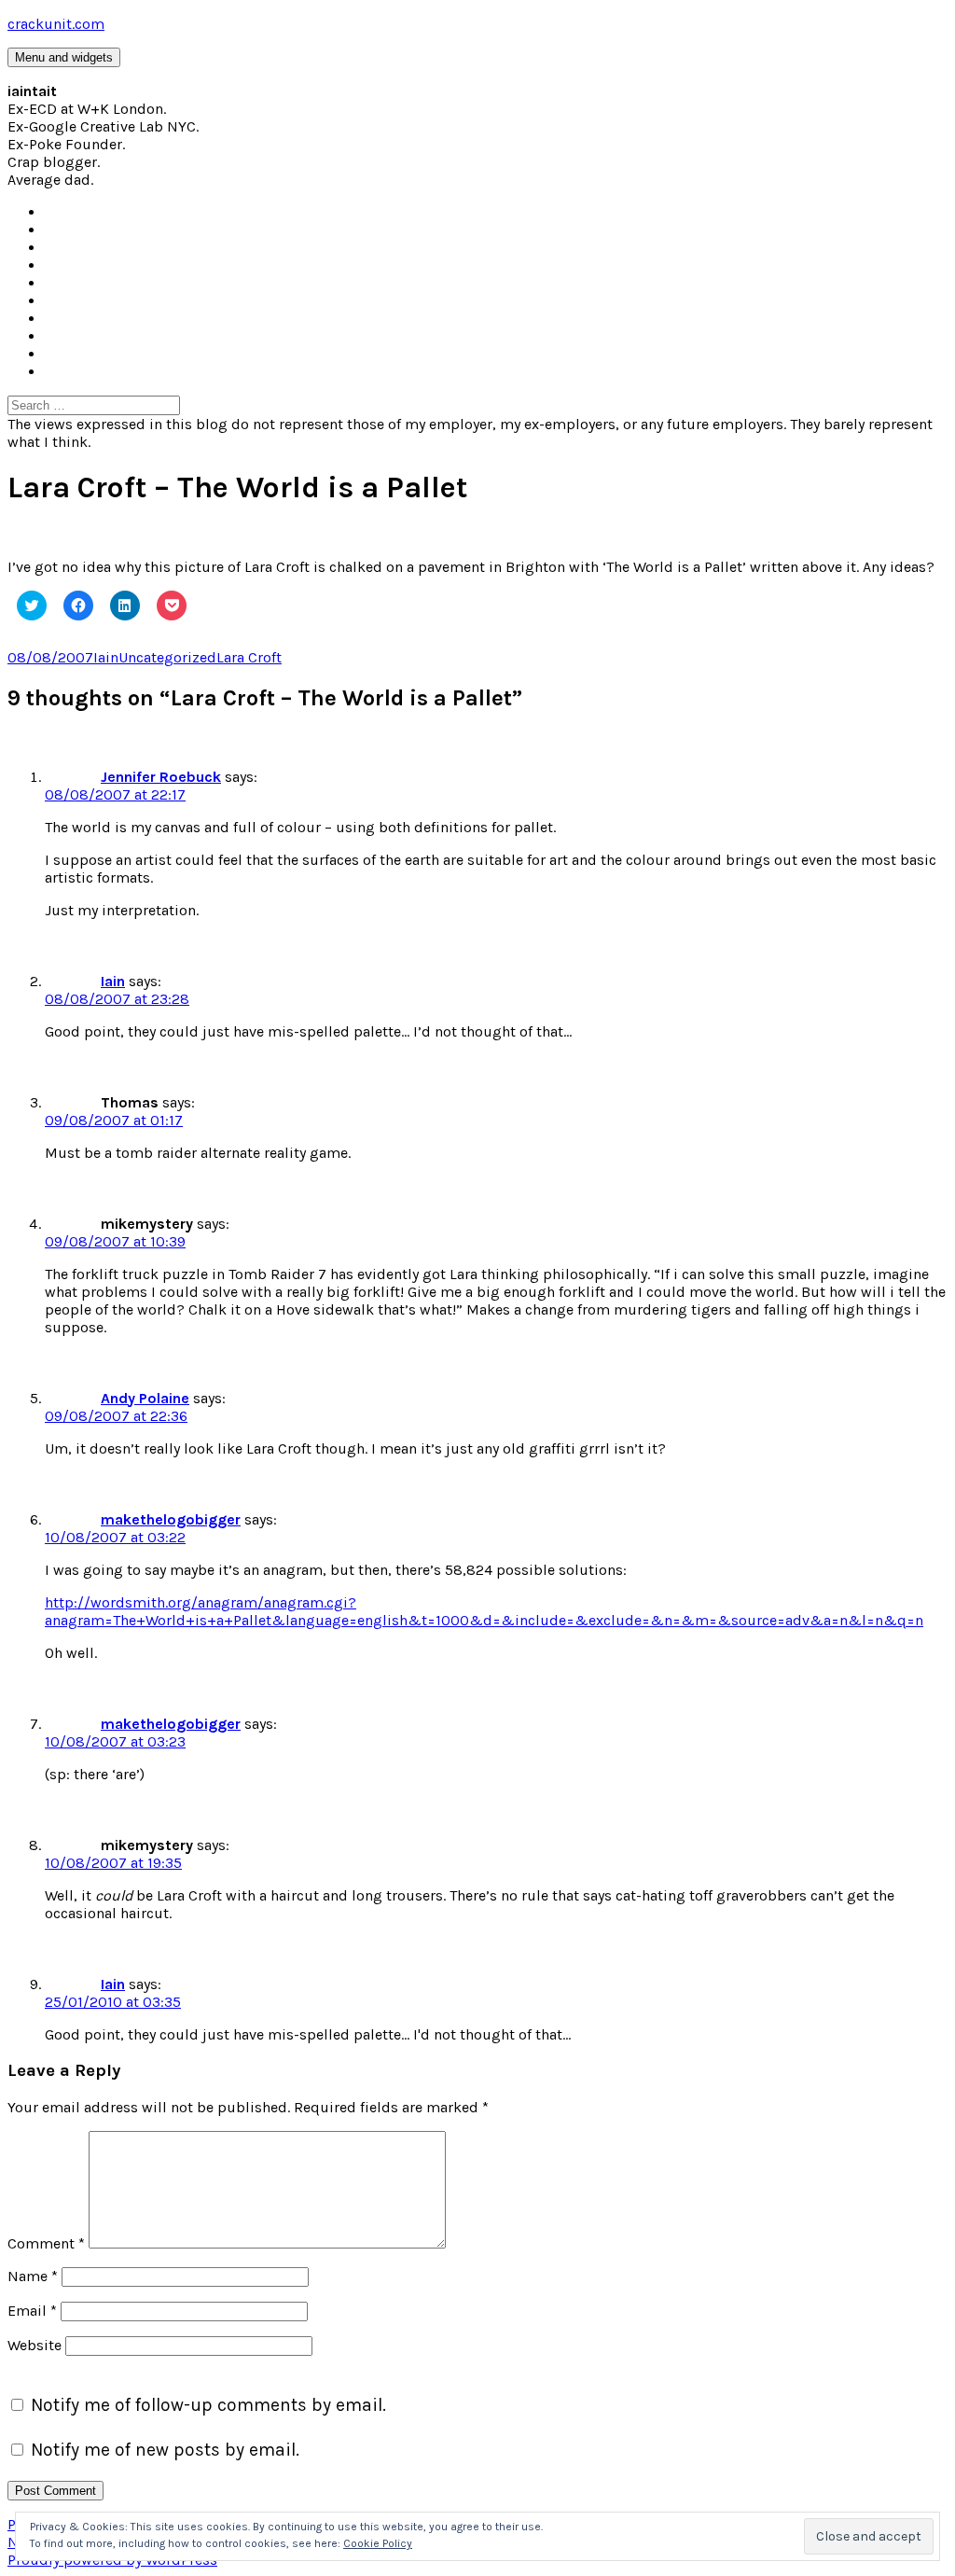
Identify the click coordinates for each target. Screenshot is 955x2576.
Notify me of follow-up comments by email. (208, 2405)
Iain (106, 657)
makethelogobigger (171, 1519)
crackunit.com (56, 24)
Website (35, 2345)
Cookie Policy (378, 2543)
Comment (46, 2243)
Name (33, 2276)
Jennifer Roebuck (161, 777)
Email (32, 2311)
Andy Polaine (145, 1398)
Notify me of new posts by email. (165, 2450)
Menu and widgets (64, 57)
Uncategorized (167, 657)
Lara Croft (249, 657)
